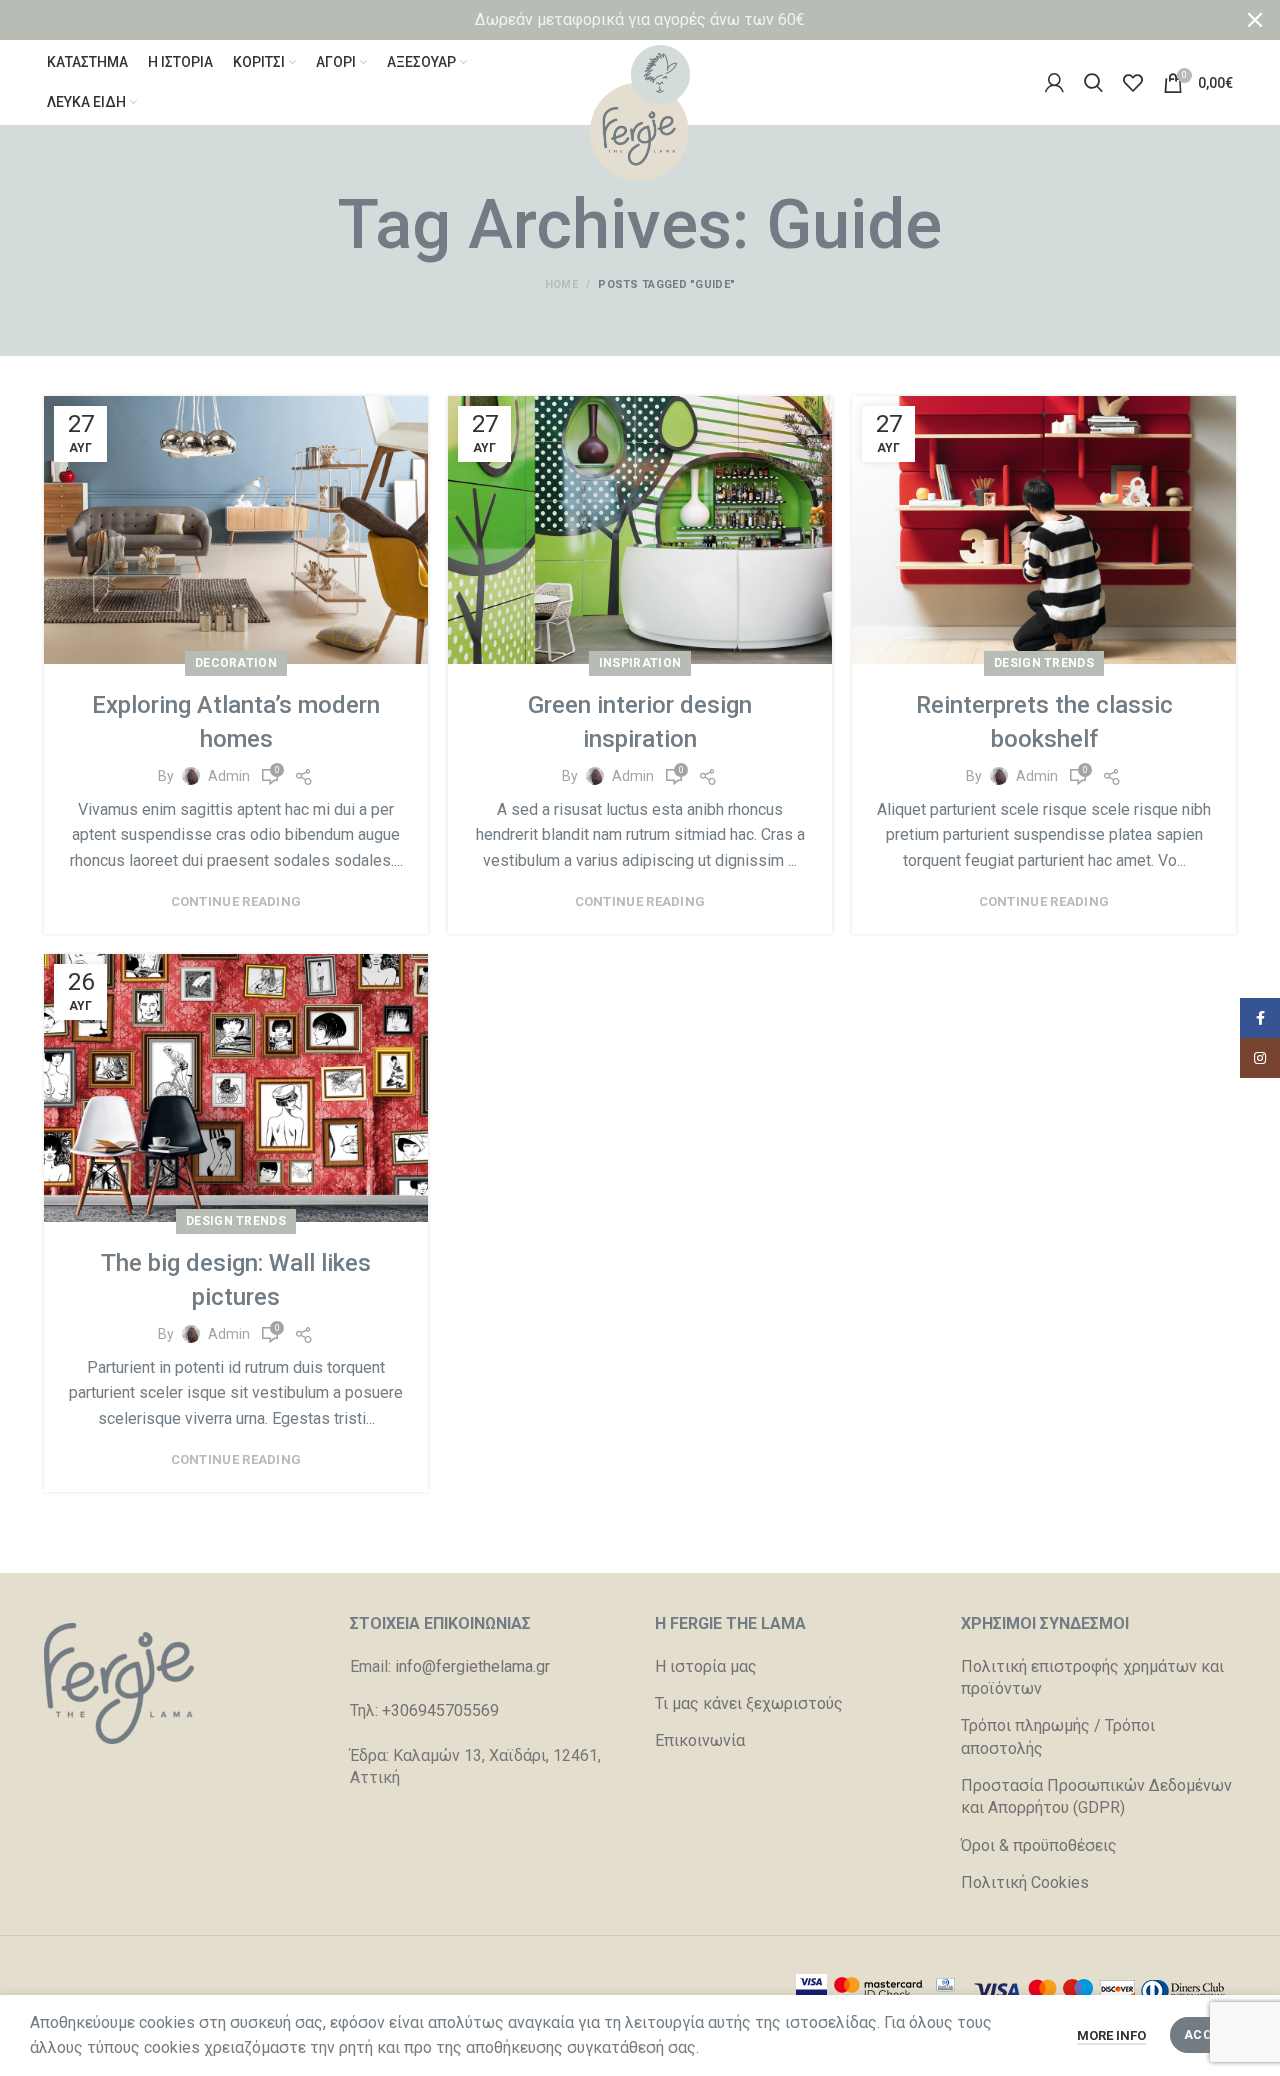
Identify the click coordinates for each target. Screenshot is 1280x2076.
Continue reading (236, 901)
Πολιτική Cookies (1025, 1882)
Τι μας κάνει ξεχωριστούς (749, 1703)
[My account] (1054, 83)
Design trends (1044, 663)
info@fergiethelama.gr (472, 1666)
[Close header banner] (1255, 20)
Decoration (236, 663)
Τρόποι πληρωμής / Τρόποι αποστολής (1058, 1736)
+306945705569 (440, 1710)
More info (1111, 2035)
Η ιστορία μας (706, 1666)
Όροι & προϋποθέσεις (1039, 1845)
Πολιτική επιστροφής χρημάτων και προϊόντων (1092, 1677)
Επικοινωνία (700, 1740)
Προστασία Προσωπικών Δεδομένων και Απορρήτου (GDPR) (1096, 1796)
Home (561, 284)
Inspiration (640, 663)
